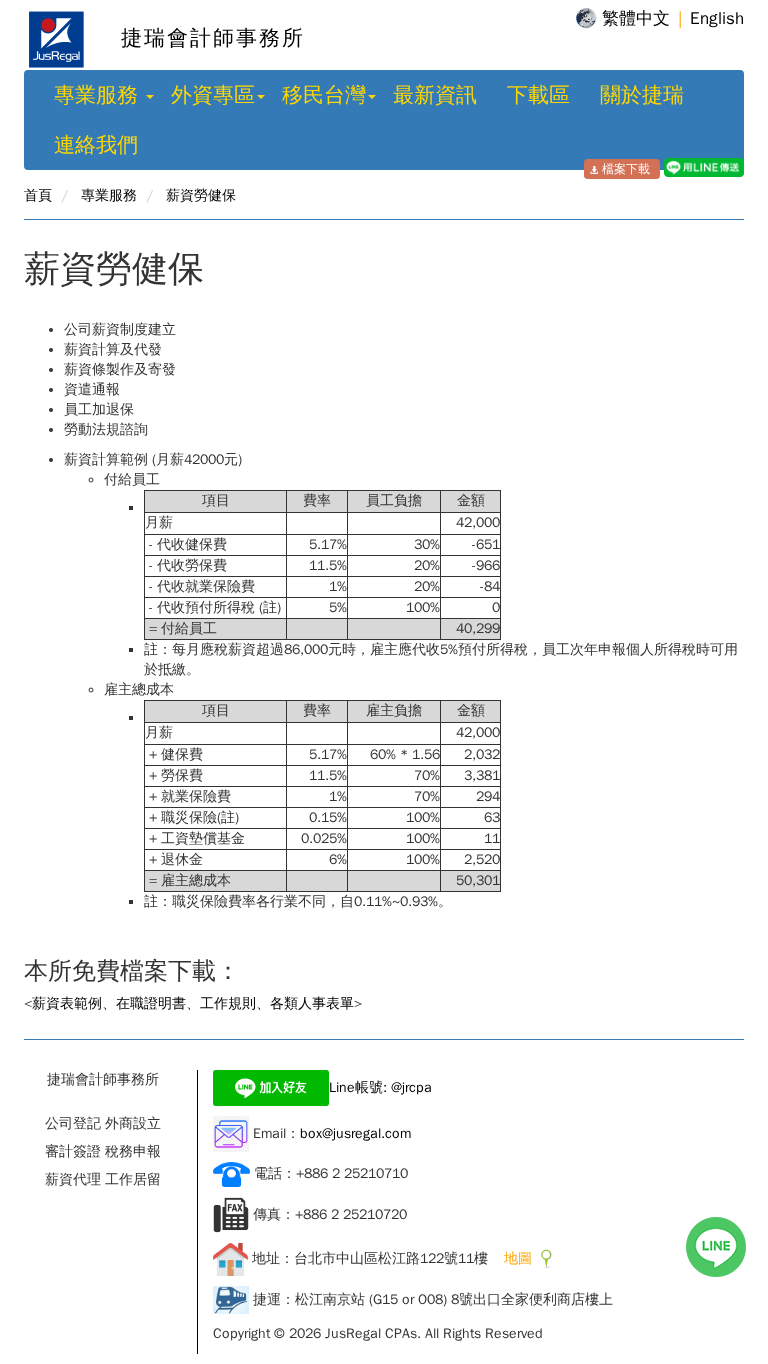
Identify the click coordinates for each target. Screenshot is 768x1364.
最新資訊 (435, 95)
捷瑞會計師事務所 (197, 38)
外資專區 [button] (213, 95)
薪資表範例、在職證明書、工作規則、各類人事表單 (193, 1003)
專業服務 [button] (99, 95)
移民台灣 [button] (324, 95)
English (717, 18)
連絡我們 (96, 145)
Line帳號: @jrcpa (380, 1087)
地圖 (514, 1258)
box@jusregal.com (355, 1133)
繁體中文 (636, 18)
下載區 (538, 95)
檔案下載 (626, 169)
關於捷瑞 (642, 95)
